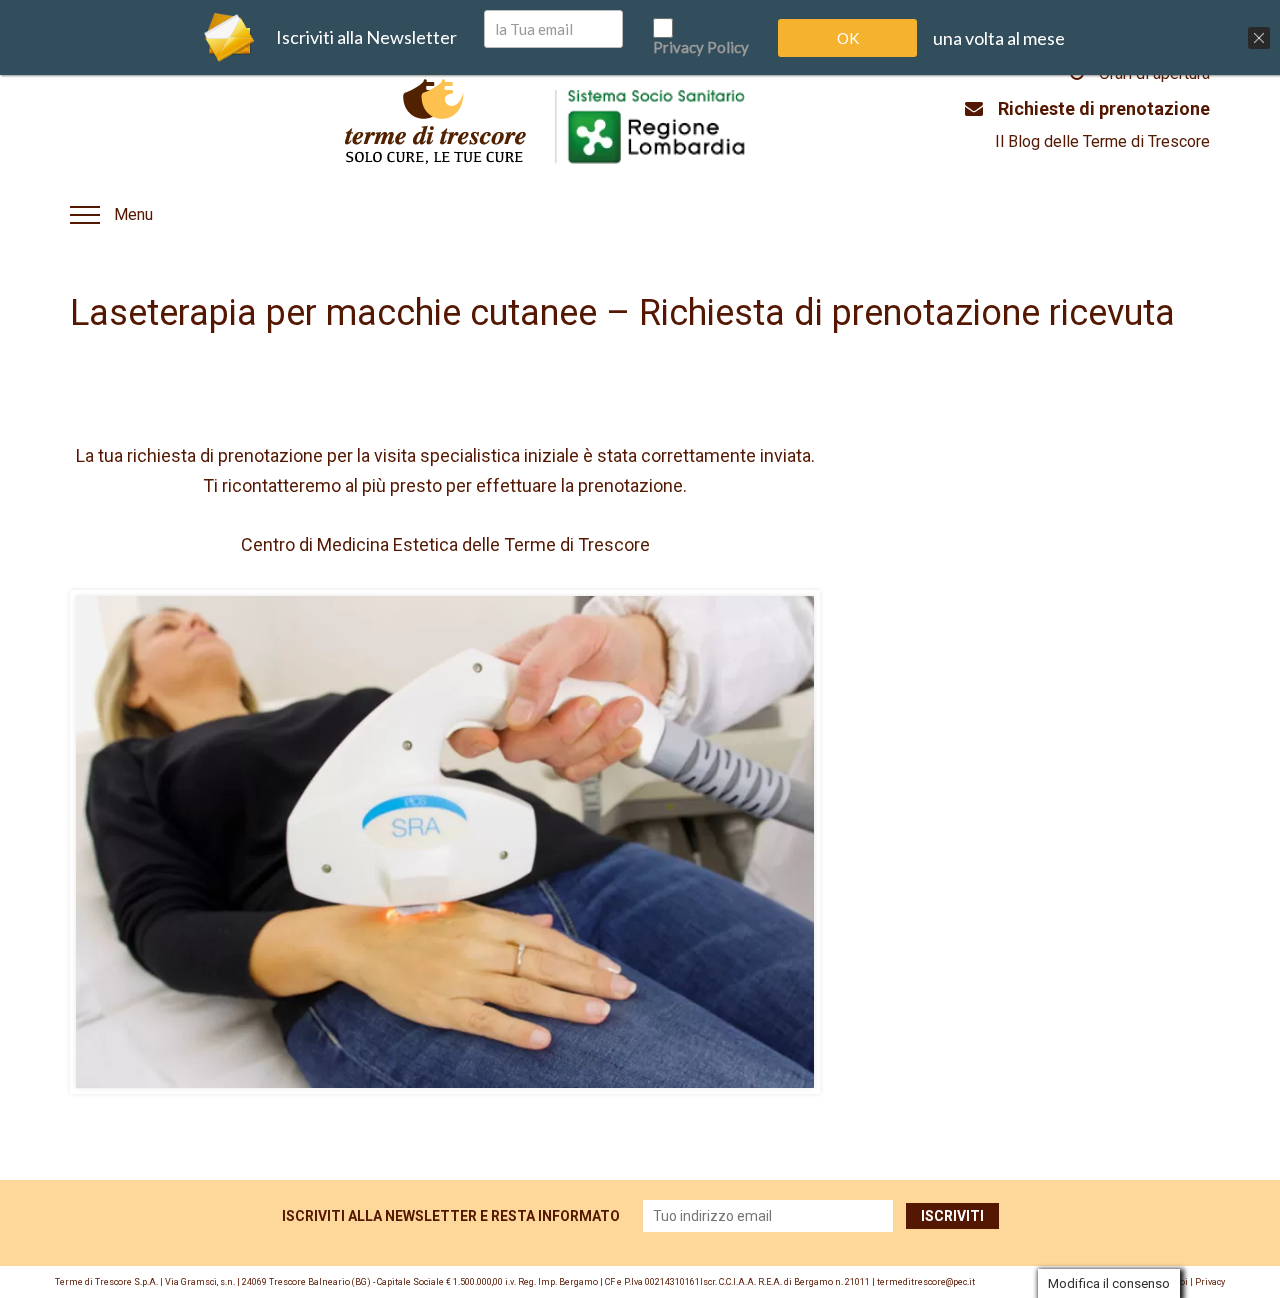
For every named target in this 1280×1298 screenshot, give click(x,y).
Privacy (1210, 1282)
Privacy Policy (701, 47)
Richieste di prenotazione (1104, 108)
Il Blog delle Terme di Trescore (1102, 141)
